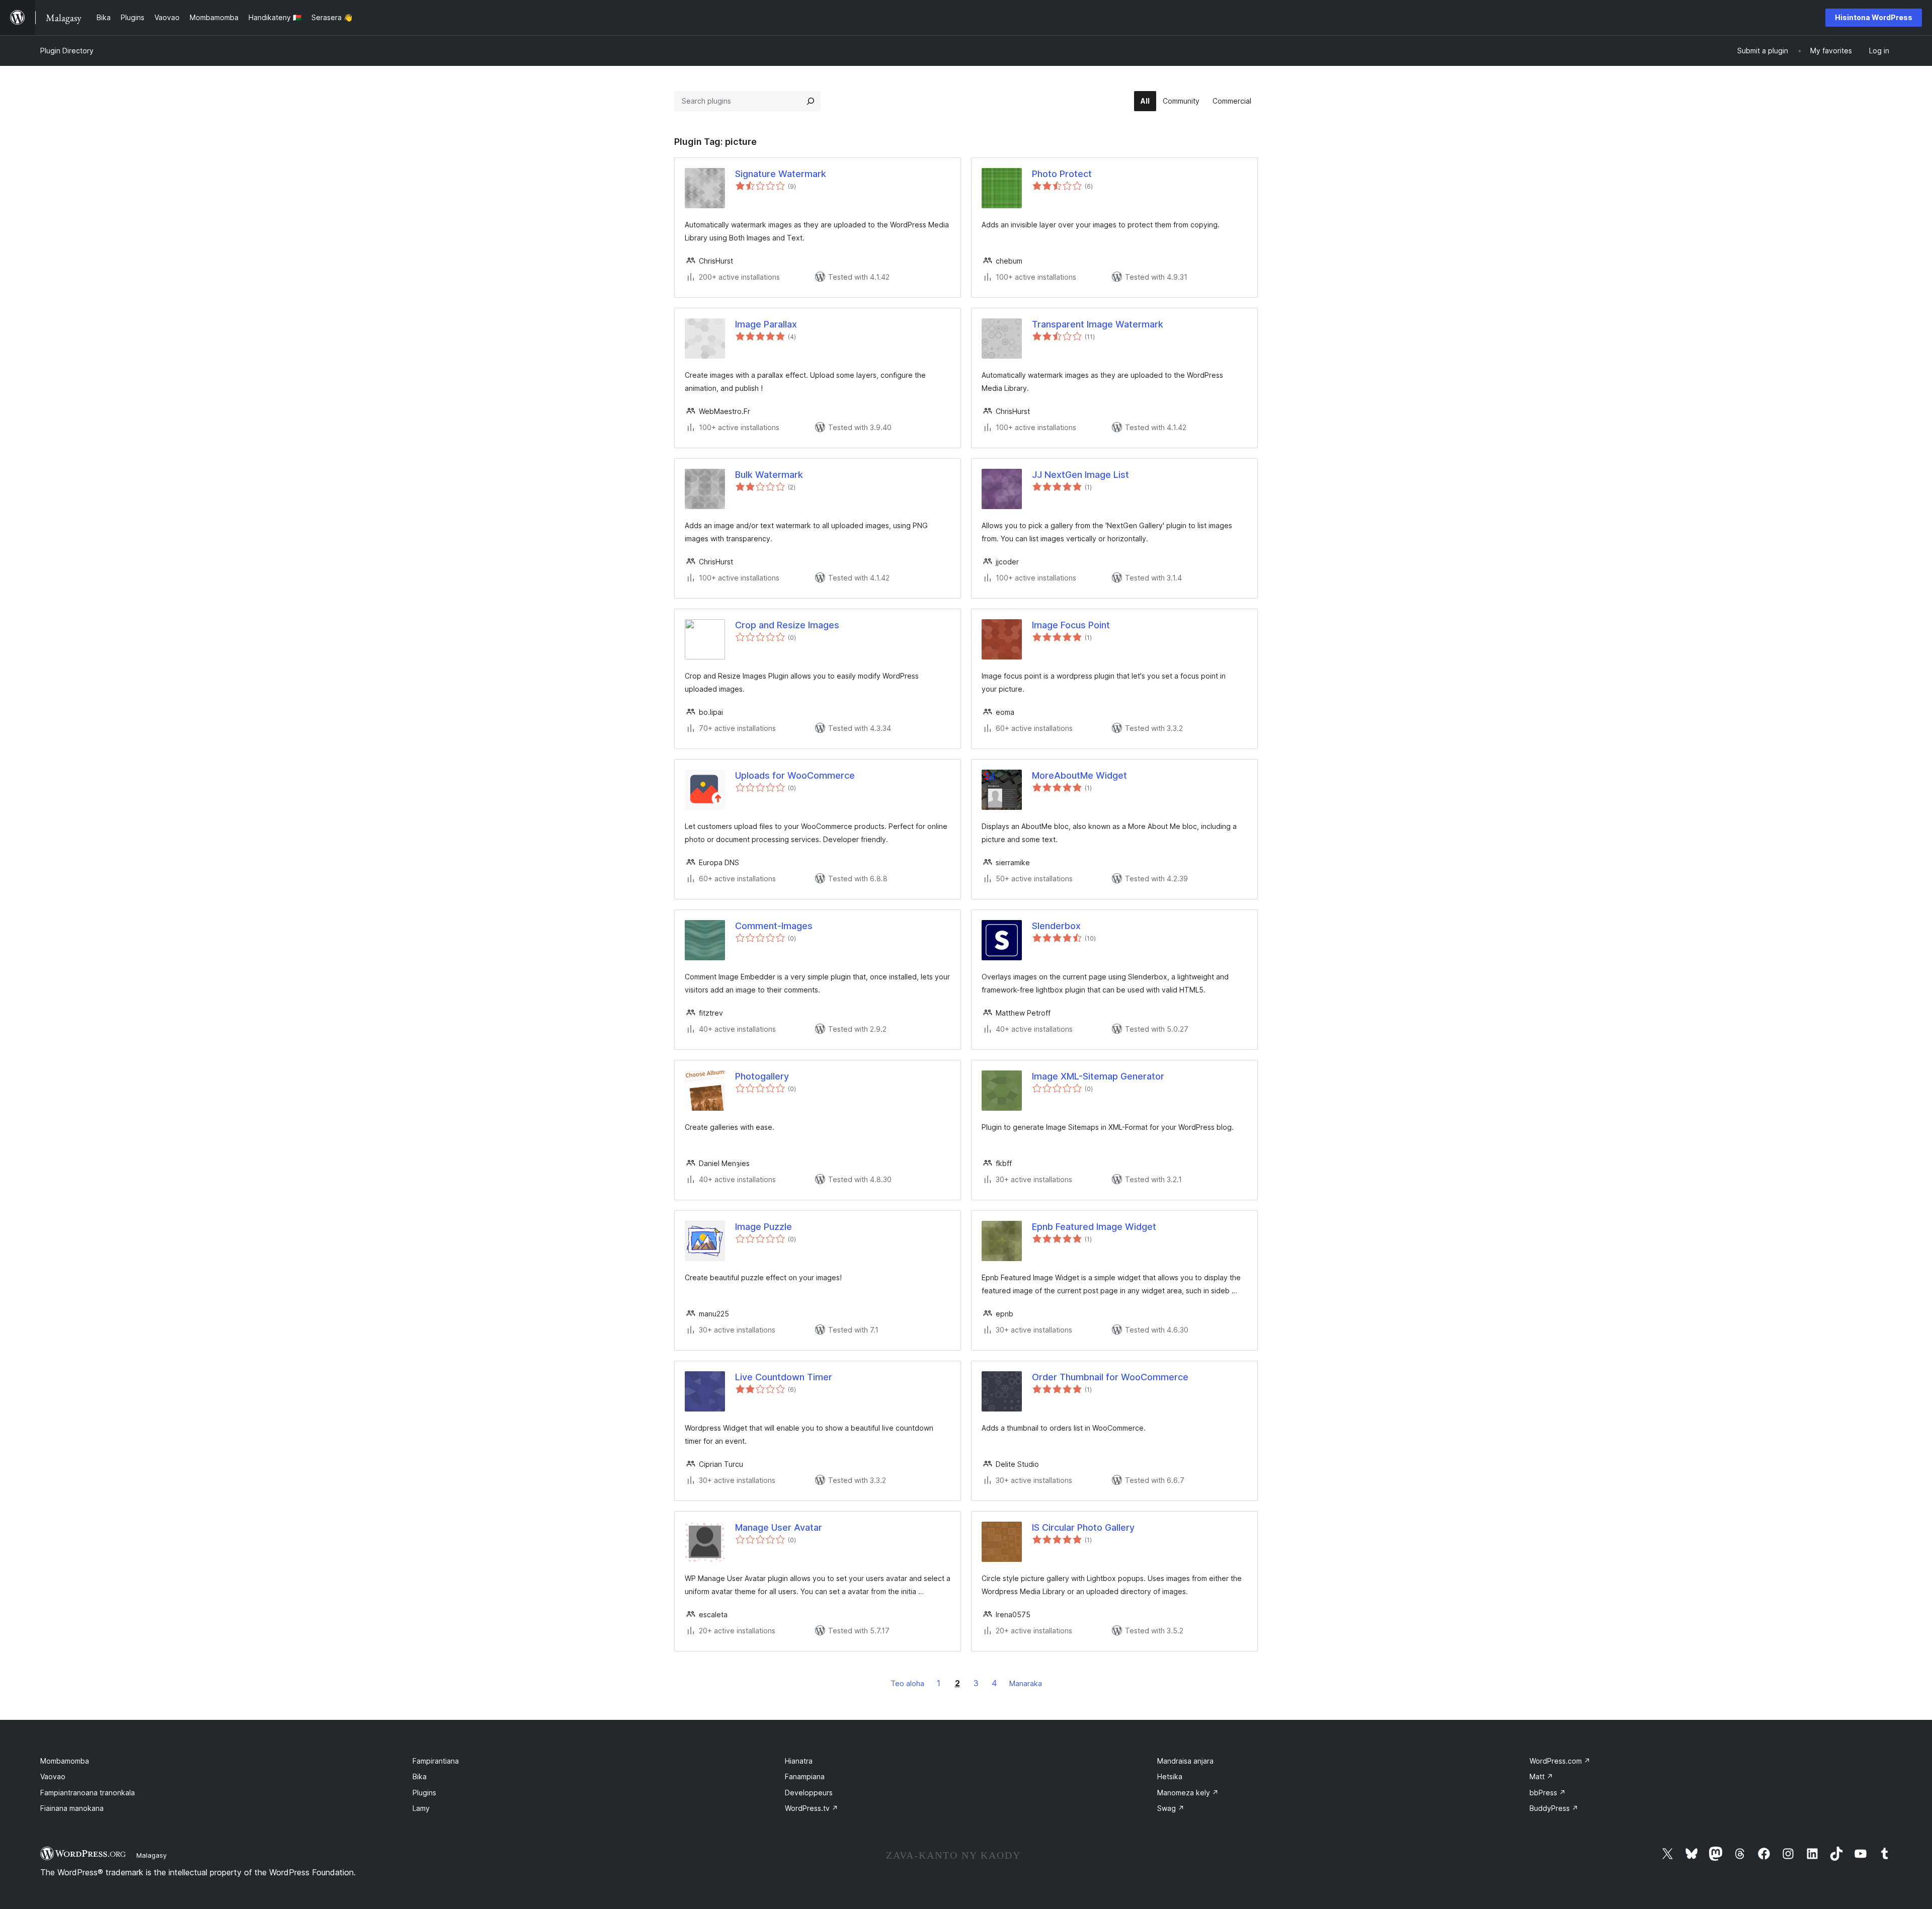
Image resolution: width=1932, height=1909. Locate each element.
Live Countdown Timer (784, 1377)
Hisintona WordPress (1874, 17)
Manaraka (1026, 1683)
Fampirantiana (436, 1761)
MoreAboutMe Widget (1079, 775)
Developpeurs (809, 1793)
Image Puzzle (763, 1227)
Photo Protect (1062, 174)
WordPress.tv (812, 1808)
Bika (420, 1776)
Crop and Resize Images (787, 625)
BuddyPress (1554, 1808)
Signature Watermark (781, 174)
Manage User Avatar (779, 1527)
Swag (1171, 1808)
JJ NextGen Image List (1080, 475)
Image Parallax (766, 324)
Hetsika (1170, 1776)
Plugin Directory (67, 51)
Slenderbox (1056, 926)
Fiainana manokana (72, 1808)
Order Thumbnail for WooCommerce (1110, 1377)
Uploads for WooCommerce (795, 775)
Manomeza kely (1188, 1793)
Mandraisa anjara (1185, 1761)
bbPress (1548, 1793)
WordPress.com (1560, 1761)
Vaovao (53, 1776)
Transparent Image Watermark (1098, 324)
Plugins (424, 1793)
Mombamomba (65, 1761)
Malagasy (151, 1855)
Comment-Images (774, 926)
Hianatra (799, 1761)
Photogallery (762, 1076)
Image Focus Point (1071, 625)
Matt (1541, 1776)
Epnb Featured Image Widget (1094, 1227)
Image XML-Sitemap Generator (1098, 1076)
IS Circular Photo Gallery (1083, 1527)
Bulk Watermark (769, 475)
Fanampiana (805, 1776)
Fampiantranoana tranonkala (88, 1793)
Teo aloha (907, 1683)
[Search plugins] (811, 101)
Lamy (421, 1808)
